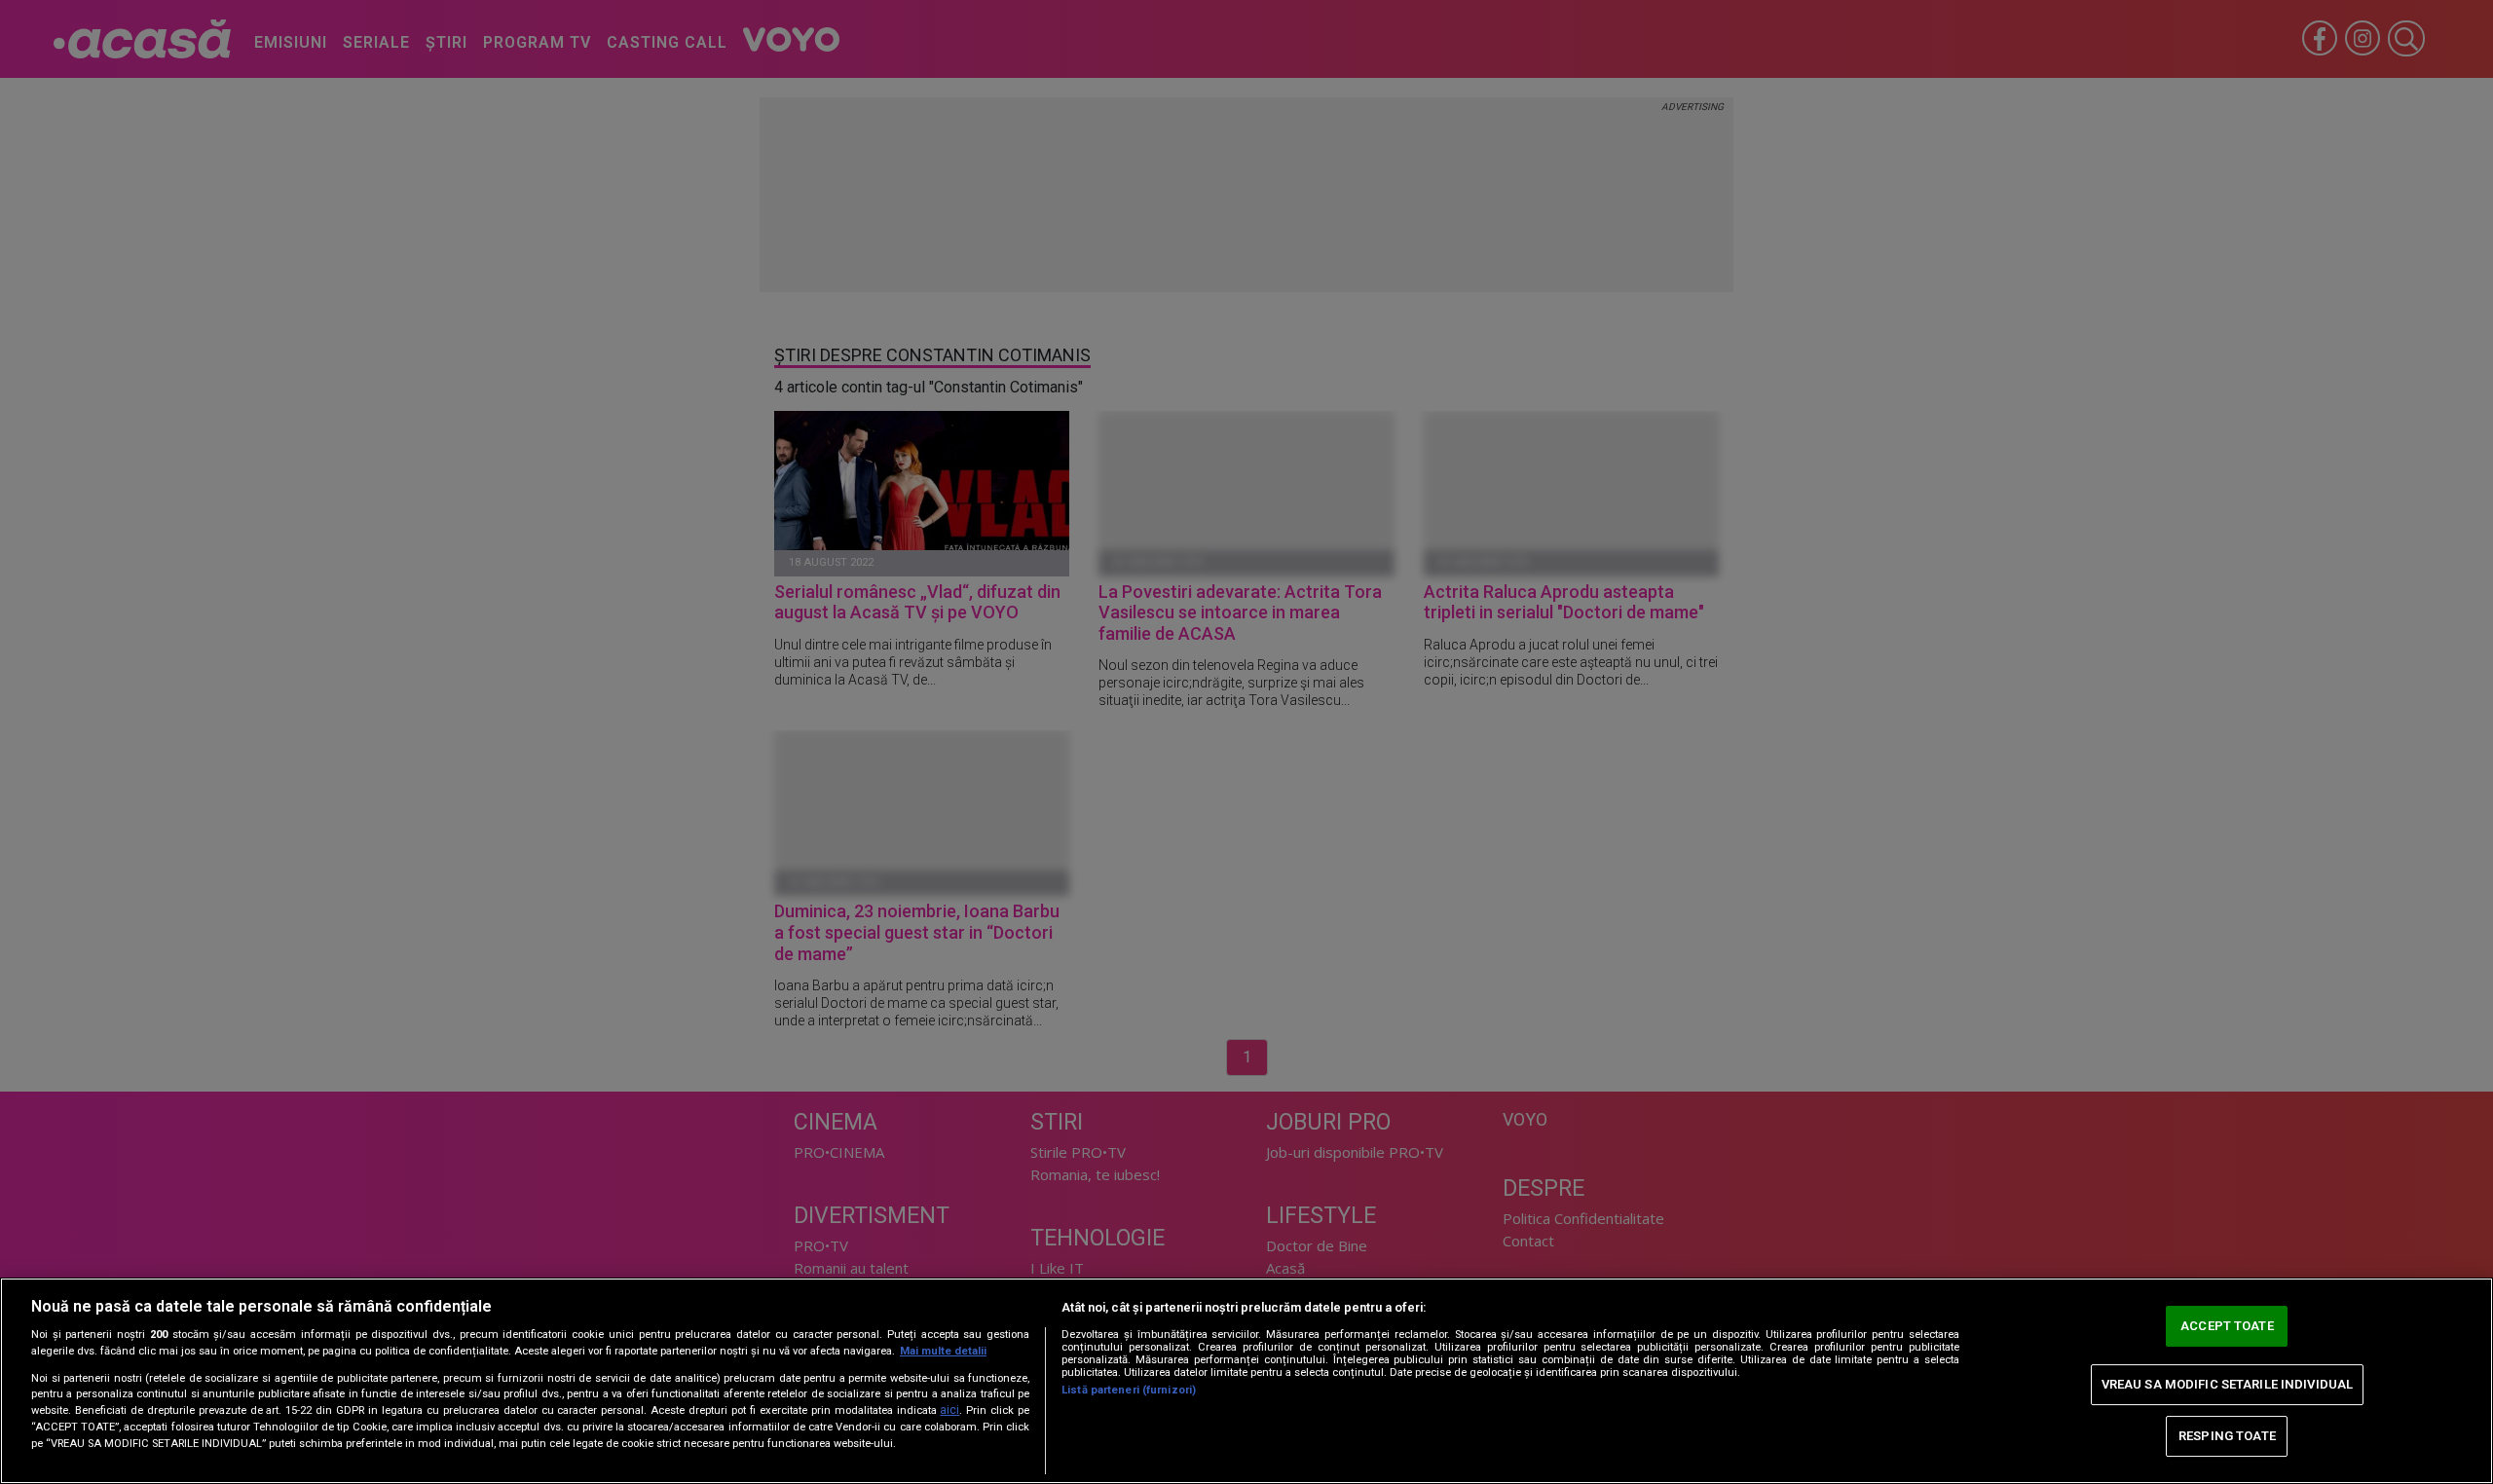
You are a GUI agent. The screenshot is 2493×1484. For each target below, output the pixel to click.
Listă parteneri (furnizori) (1129, 1390)
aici (949, 1410)
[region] (1246, 1381)
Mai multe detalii (943, 1351)
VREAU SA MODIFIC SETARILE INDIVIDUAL (2228, 1384)
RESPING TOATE (2227, 1436)
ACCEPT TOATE (2227, 1326)
